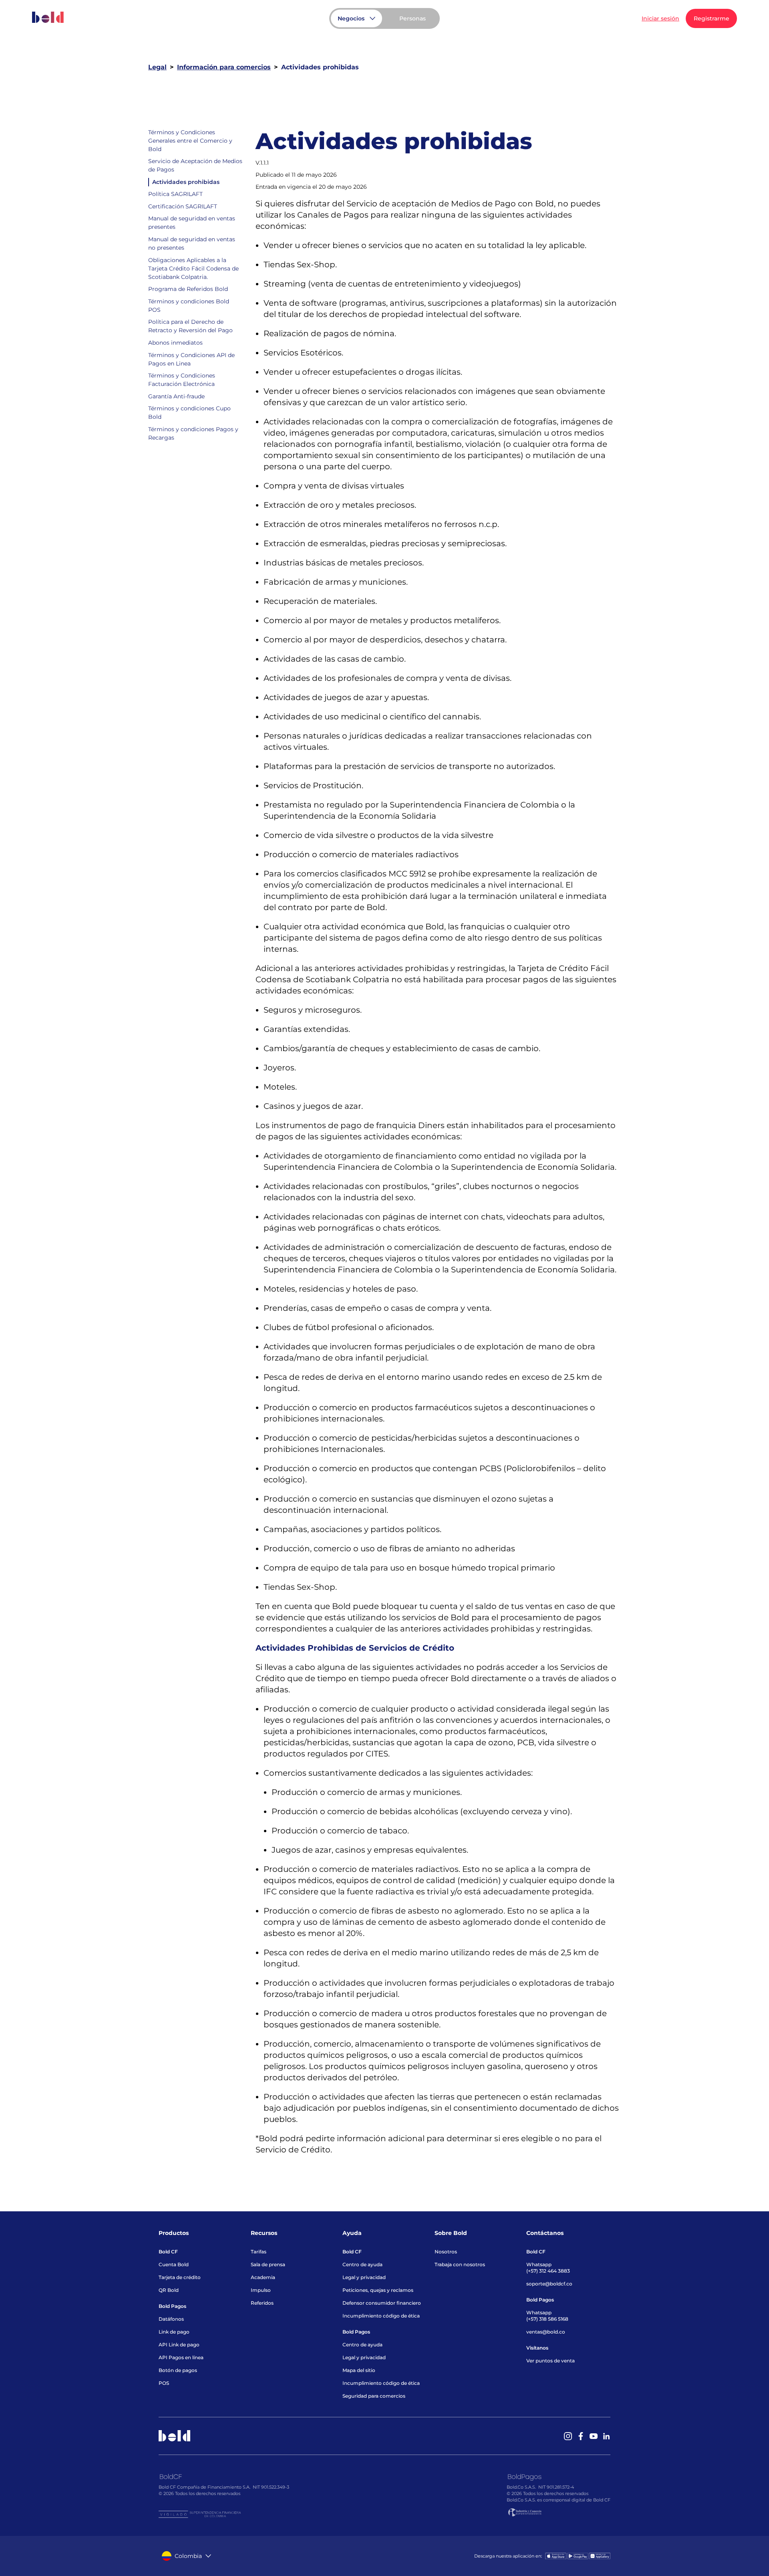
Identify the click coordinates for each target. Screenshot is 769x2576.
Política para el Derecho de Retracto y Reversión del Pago (190, 326)
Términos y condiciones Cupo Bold (189, 413)
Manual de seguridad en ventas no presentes (192, 244)
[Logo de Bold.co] (48, 17)
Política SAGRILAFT (175, 194)
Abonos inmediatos (175, 343)
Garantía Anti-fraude (176, 396)
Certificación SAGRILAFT (183, 206)
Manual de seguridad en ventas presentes (192, 223)
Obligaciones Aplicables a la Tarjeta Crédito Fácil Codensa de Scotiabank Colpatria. (193, 269)
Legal (157, 67)
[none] (413, 18)
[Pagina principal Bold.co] (48, 19)
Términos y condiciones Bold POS (189, 306)
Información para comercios (224, 67)
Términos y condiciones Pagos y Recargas (193, 434)
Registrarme (712, 18)
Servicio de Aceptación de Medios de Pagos (195, 166)
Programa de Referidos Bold (188, 289)
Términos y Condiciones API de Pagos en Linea (191, 359)
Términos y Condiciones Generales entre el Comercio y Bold (190, 141)
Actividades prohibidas (186, 182)
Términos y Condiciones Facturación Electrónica (182, 380)
